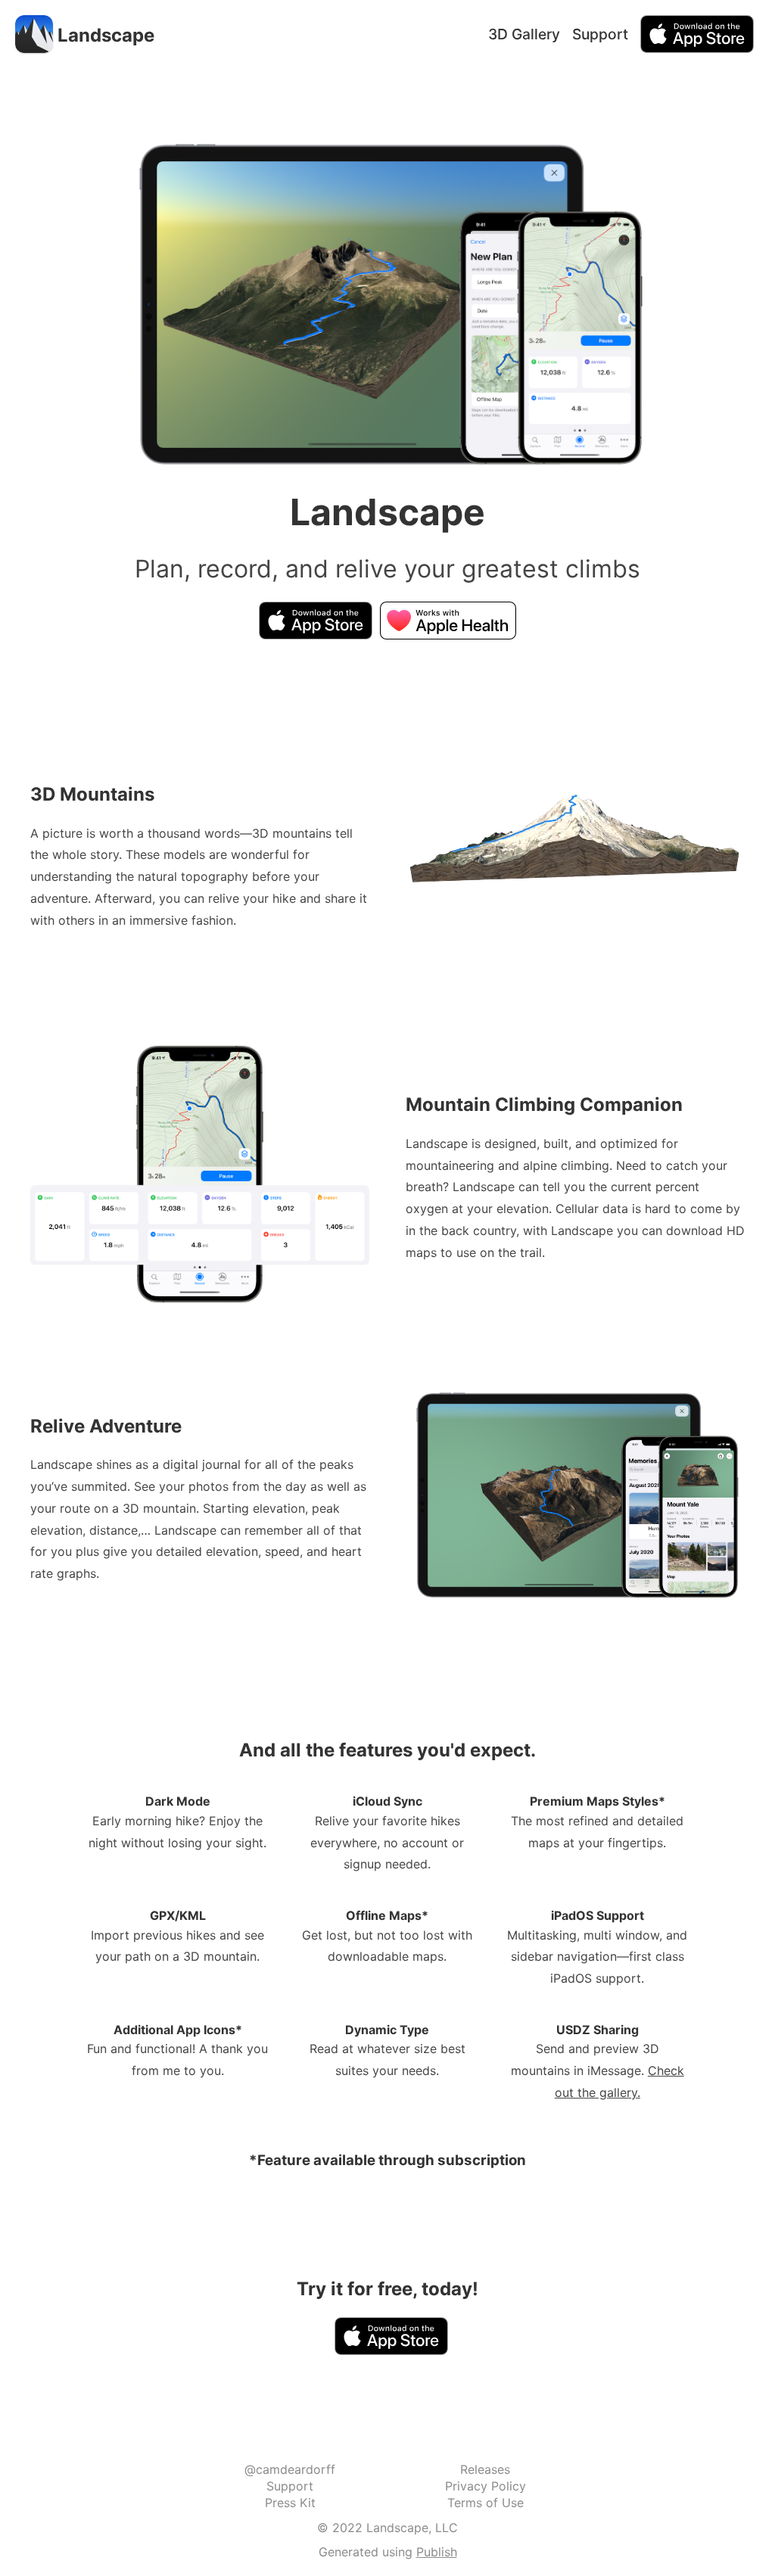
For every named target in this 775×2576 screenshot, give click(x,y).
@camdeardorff (290, 2469)
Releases (485, 2469)
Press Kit (290, 2503)
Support (600, 34)
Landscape (106, 35)
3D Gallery (524, 34)
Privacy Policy (486, 2486)
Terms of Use (486, 2503)
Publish (437, 2552)
